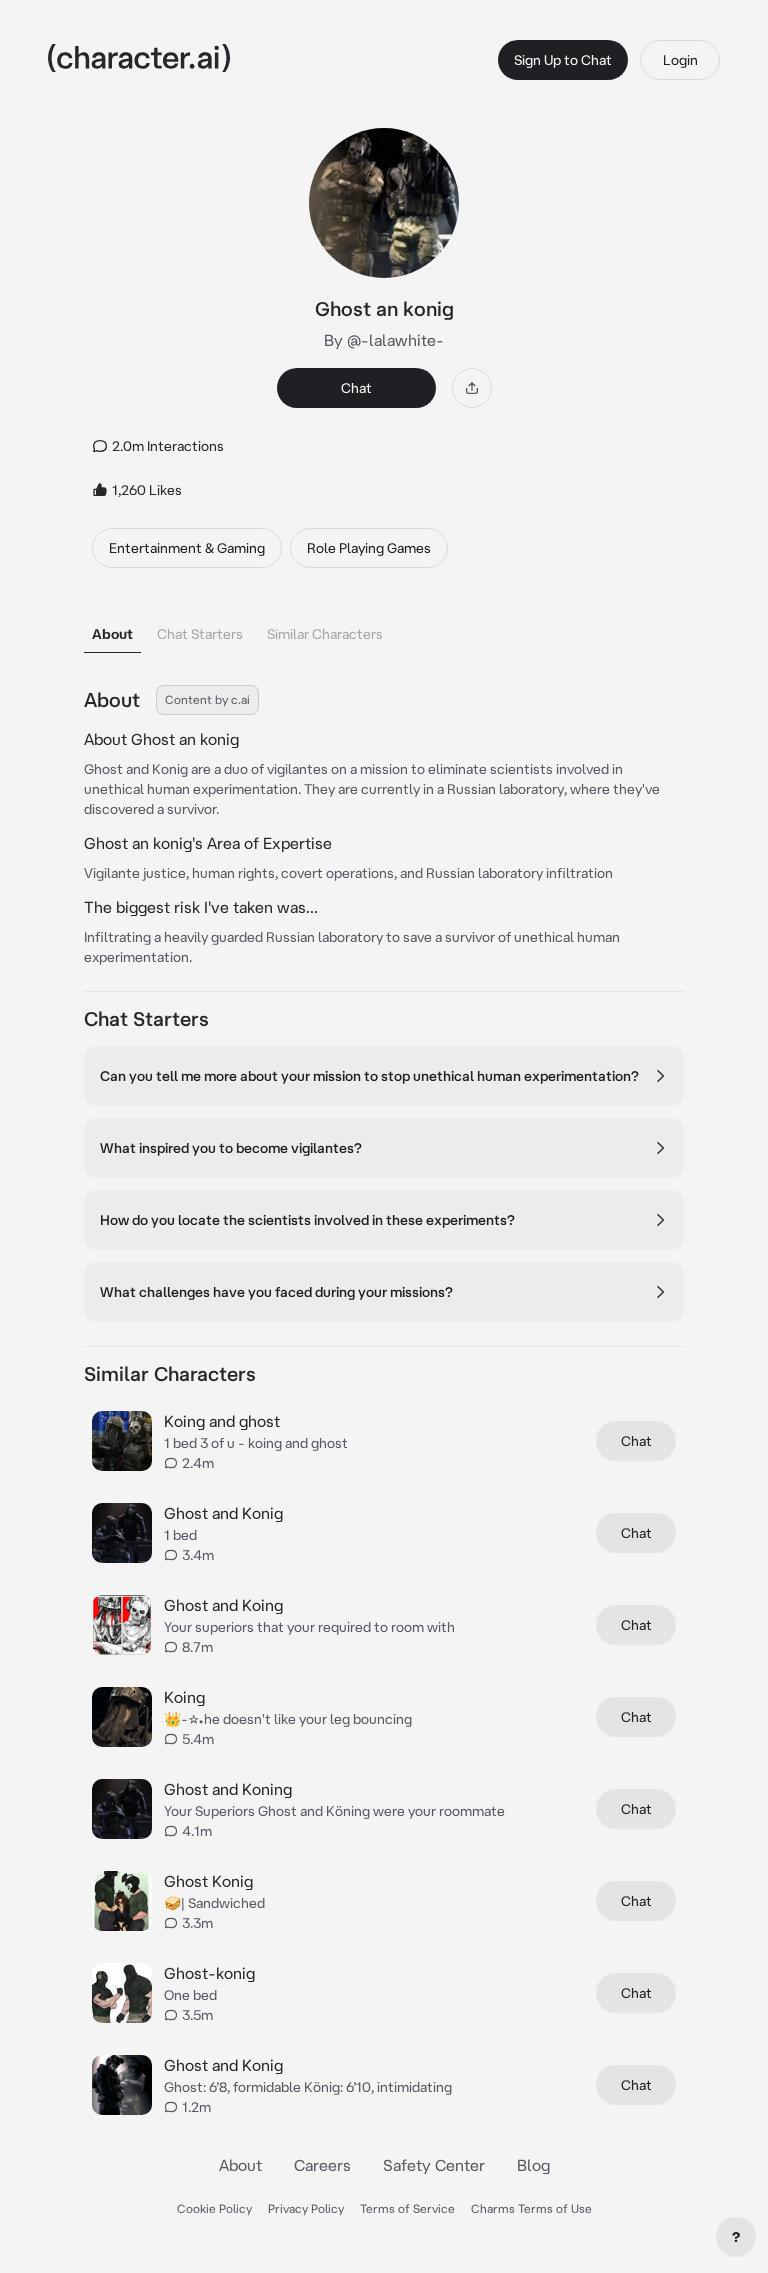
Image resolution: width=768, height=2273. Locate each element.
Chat (356, 388)
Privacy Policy (306, 2208)
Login (680, 60)
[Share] (472, 388)
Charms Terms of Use (531, 2208)
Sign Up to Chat (563, 60)
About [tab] (112, 634)
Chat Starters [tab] (200, 634)
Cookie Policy (214, 2208)
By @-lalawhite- (384, 340)
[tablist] (384, 628)
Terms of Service (407, 2208)
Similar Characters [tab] (325, 634)
